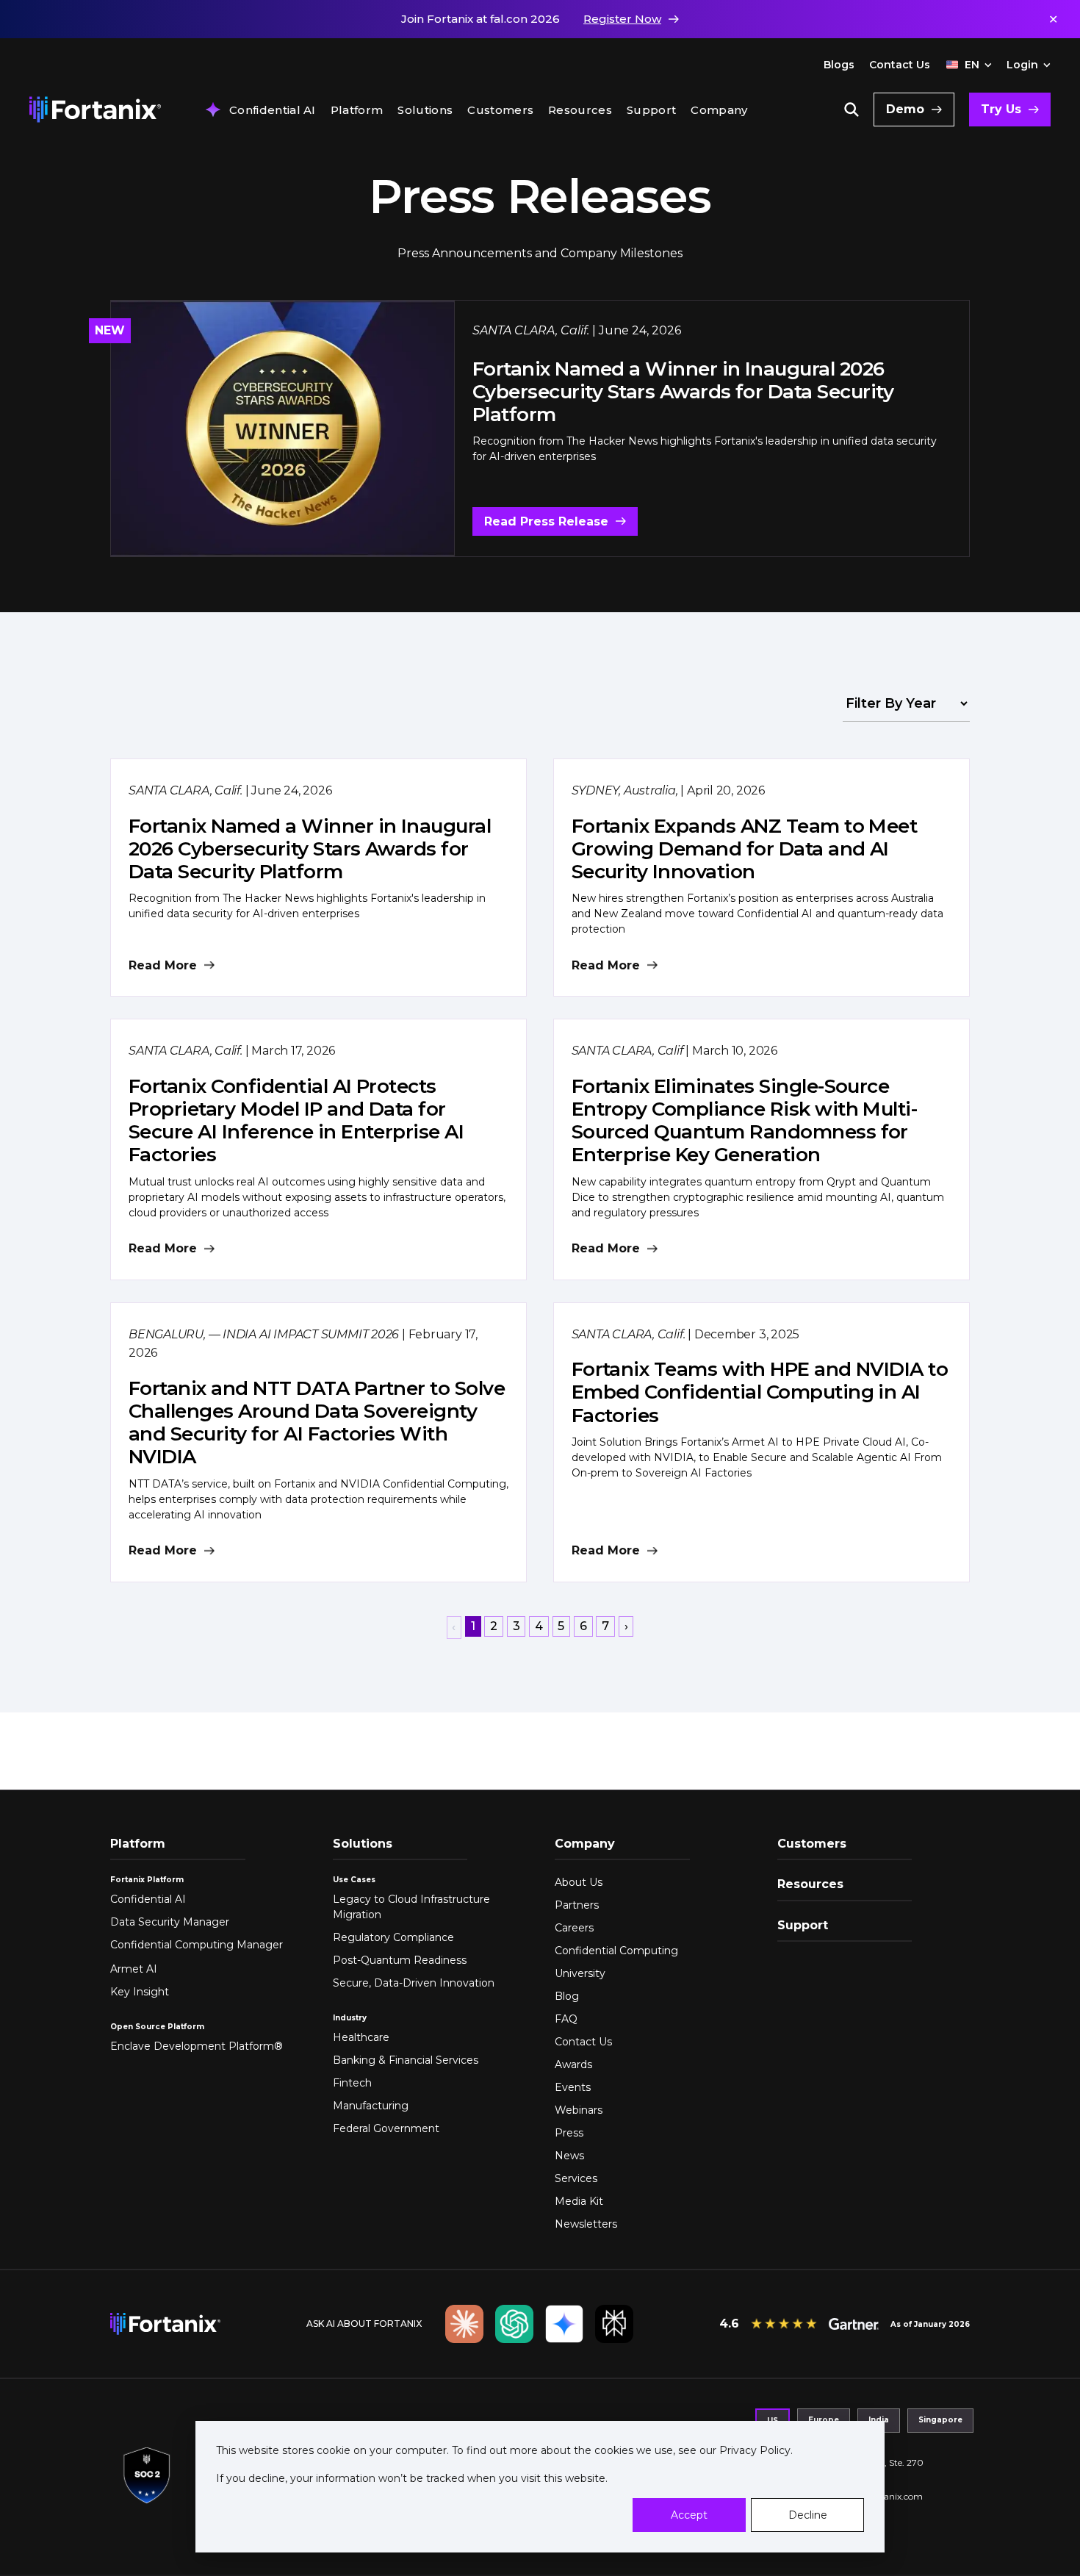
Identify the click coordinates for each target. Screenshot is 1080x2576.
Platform (357, 110)
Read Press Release (546, 521)
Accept (689, 2515)
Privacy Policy (753, 2450)
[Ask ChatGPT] (514, 2324)
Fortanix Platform (147, 1880)
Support (651, 110)
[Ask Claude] (464, 2324)
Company (719, 110)
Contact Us (900, 65)
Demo (905, 109)
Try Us (1001, 109)
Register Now (622, 19)
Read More (163, 965)
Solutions (425, 110)
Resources (580, 110)
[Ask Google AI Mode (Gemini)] (564, 2324)
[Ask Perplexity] (614, 2324)
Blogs (839, 65)
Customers (500, 110)
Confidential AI (273, 110)
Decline (808, 2515)
